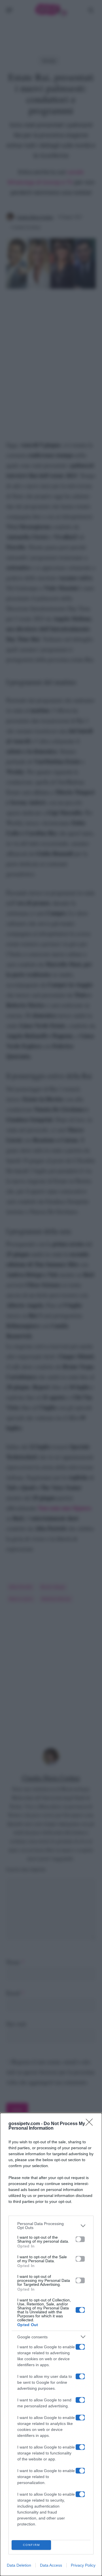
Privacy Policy (83, 2565)
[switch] (80, 2239)
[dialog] (51, 2344)
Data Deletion (19, 2565)
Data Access (51, 2565)
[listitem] (51, 2226)
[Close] (91, 2124)
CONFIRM (31, 2545)
